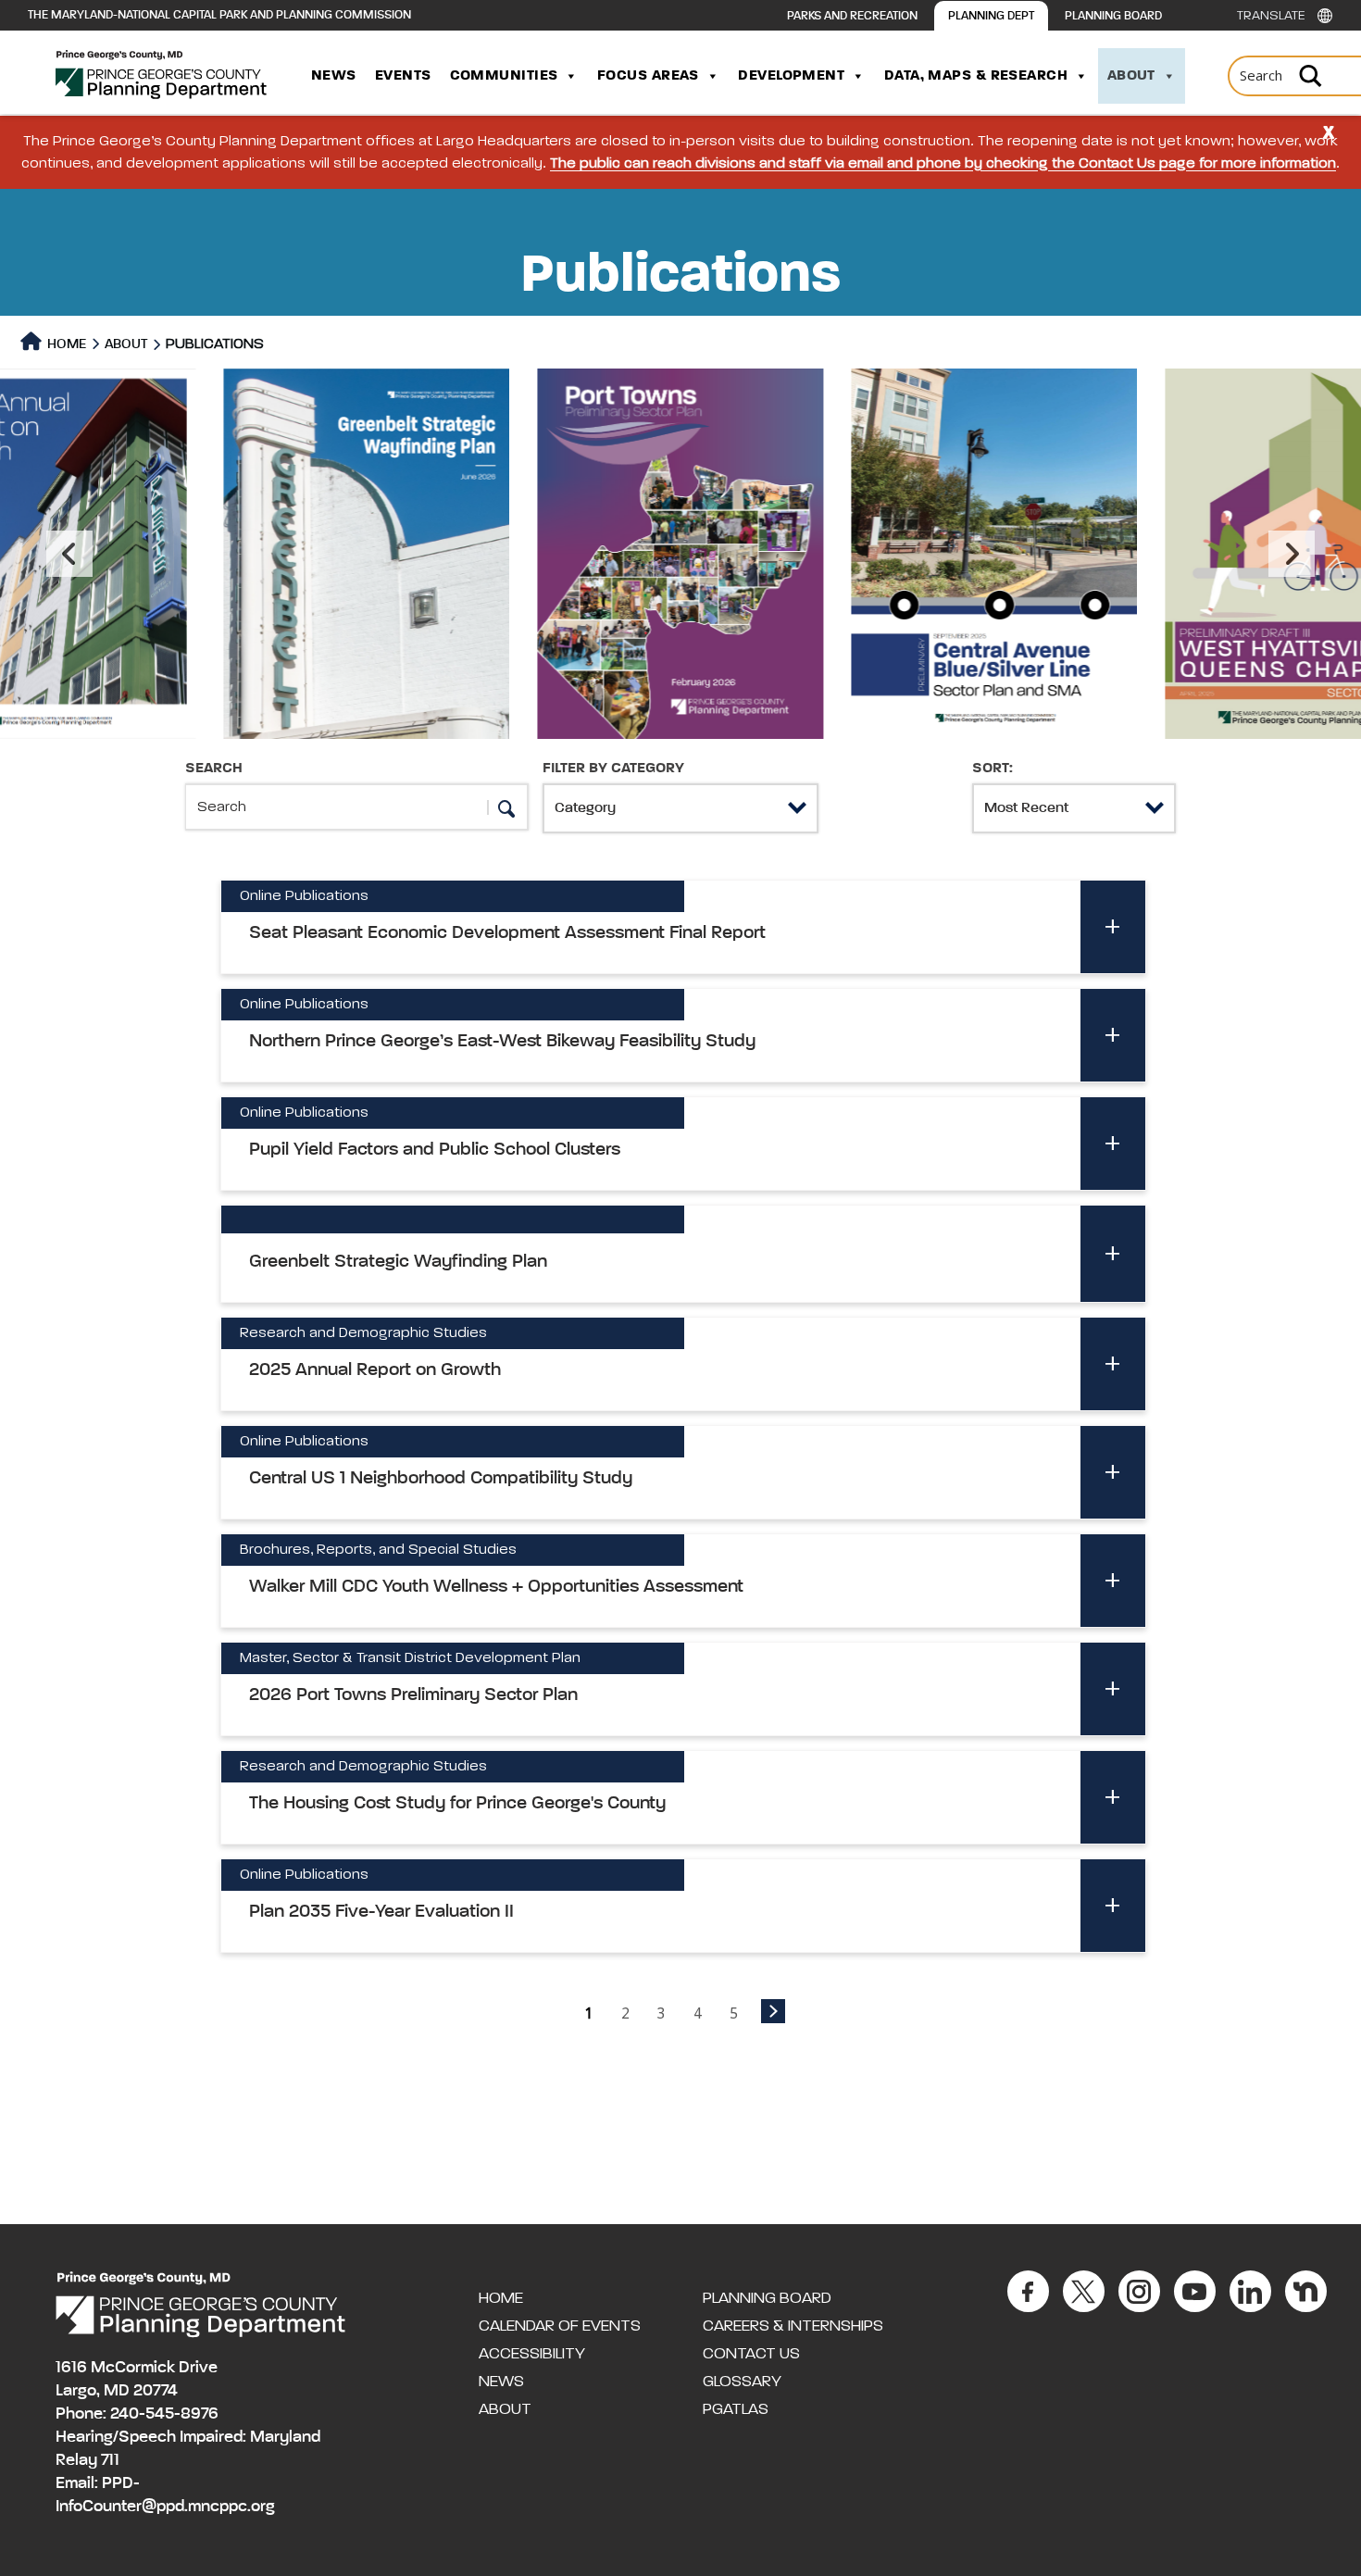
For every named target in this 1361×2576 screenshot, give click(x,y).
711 (110, 2460)
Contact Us (751, 2354)
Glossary (742, 2382)
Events (403, 76)
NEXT (773, 2011)
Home (65, 344)
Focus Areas (648, 76)
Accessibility (532, 2354)
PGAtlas (736, 2409)
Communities (504, 76)
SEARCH (214, 769)
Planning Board (1113, 16)
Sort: (993, 769)
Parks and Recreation (852, 16)
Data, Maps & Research (976, 76)
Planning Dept (991, 16)
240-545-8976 (164, 2414)
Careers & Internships (793, 2326)
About (1131, 76)
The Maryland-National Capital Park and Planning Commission (219, 15)
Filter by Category (613, 769)
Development (791, 76)
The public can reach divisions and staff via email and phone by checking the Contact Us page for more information (943, 164)
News (334, 76)
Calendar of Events (560, 2326)
